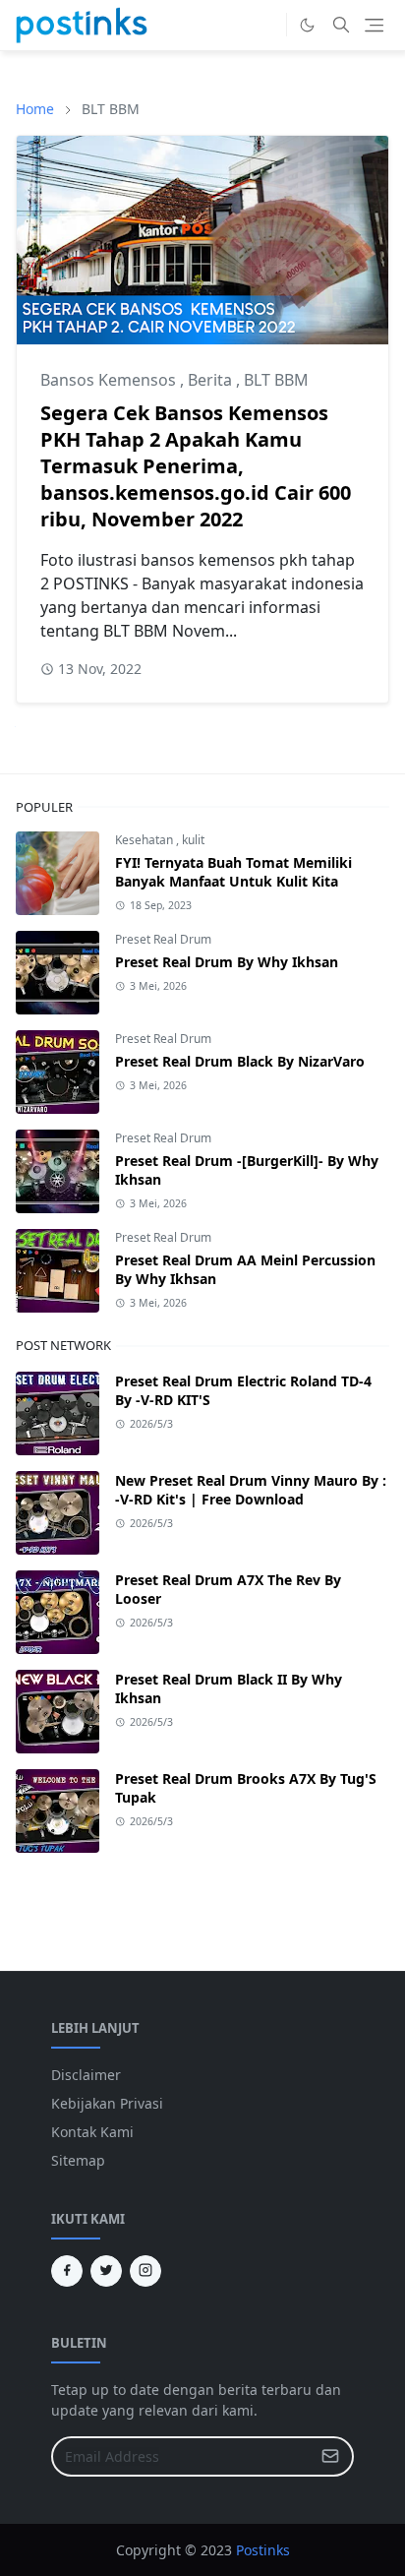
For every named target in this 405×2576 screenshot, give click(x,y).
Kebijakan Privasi (107, 2103)
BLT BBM (276, 380)
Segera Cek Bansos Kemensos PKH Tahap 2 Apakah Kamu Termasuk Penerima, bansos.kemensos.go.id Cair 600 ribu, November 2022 (196, 466)
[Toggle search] (341, 25)
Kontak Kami (92, 2132)
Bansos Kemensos (110, 380)
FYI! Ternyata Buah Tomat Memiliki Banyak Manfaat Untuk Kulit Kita (233, 872)
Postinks (263, 2550)
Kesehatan (145, 840)
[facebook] (67, 2271)
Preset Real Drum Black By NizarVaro (240, 1061)
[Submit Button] (330, 2456)
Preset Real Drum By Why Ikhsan (227, 962)
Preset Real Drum (163, 939)
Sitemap (78, 2160)
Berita (212, 380)
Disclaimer (86, 2075)
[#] (266, 25)
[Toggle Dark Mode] (307, 25)
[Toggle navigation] (374, 25)
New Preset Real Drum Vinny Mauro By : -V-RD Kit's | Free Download (251, 1490)
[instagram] (145, 2271)
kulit (193, 840)
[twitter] (106, 2271)
